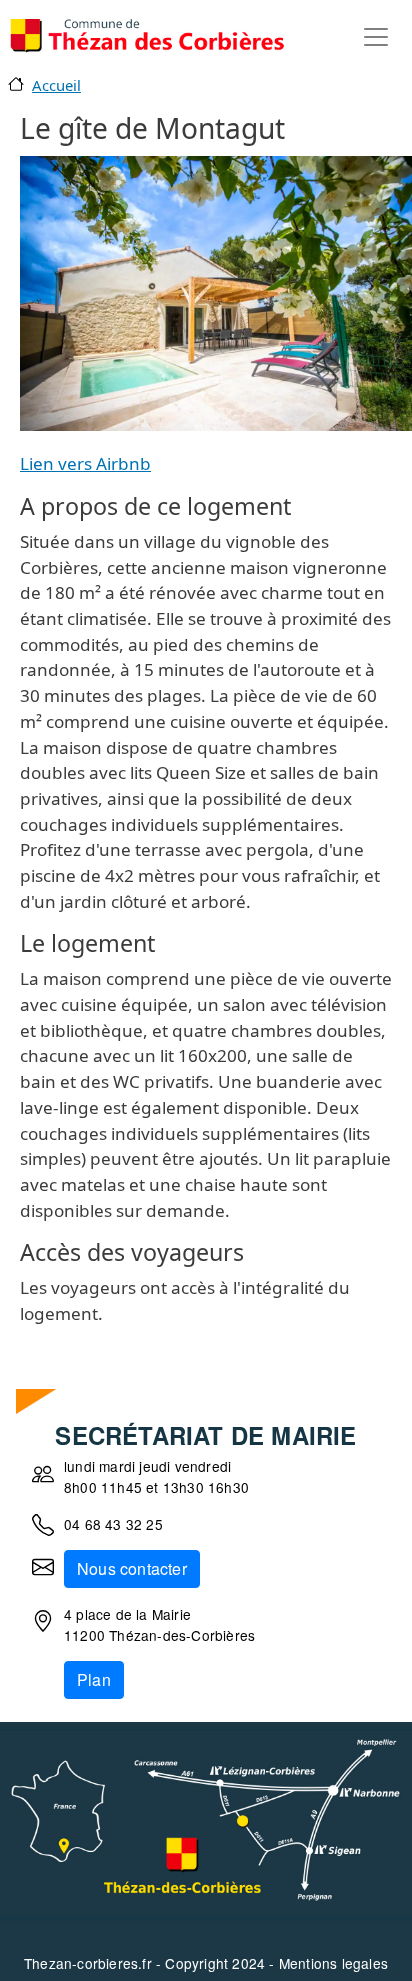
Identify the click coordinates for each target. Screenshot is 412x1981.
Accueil (56, 85)
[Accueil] (146, 36)
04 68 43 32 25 (113, 1524)
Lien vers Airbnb (85, 463)
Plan (94, 1679)
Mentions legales (333, 1963)
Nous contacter (132, 1568)
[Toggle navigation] (376, 37)
